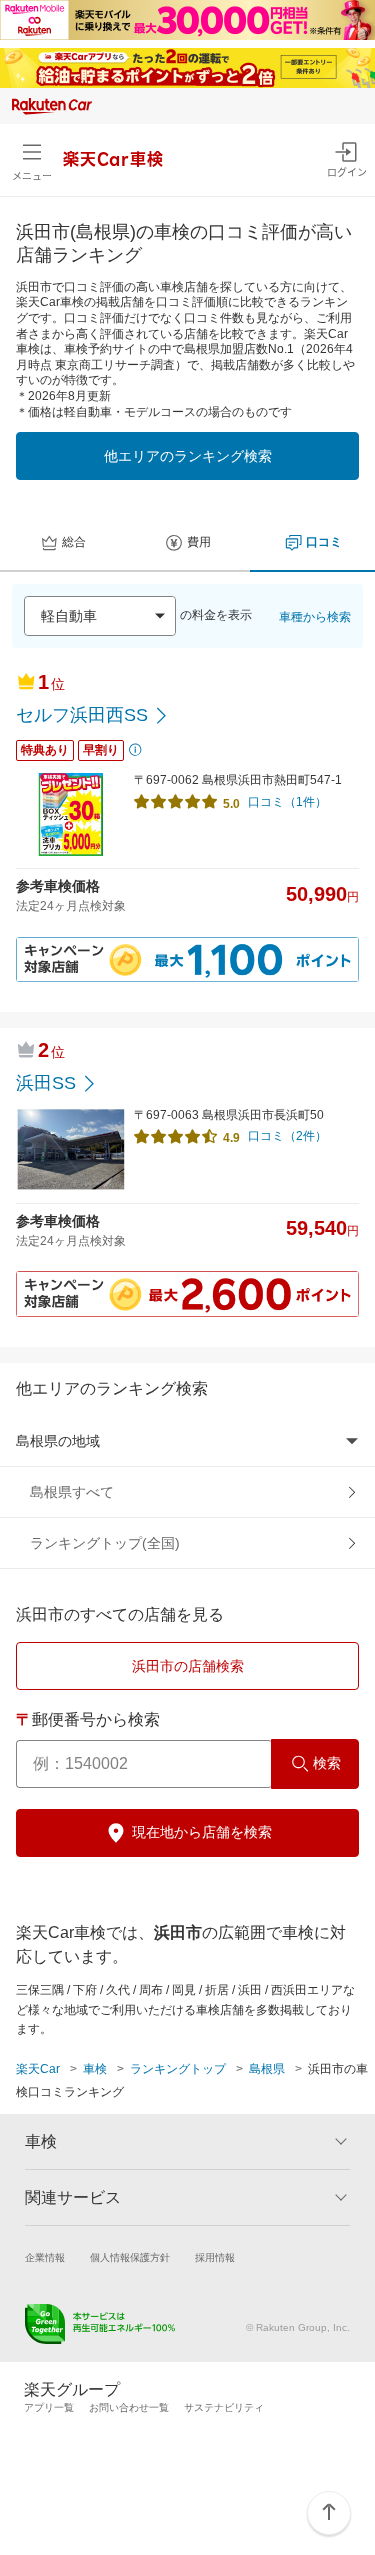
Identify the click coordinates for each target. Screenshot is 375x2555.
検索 (327, 1763)
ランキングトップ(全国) (105, 1543)
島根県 (267, 2069)
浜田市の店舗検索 (188, 1666)
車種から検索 (315, 617)
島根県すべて (72, 1492)
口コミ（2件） (287, 1136)
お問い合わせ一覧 (129, 2407)
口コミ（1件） (287, 802)
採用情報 (215, 2257)
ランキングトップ (178, 2069)
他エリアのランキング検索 (188, 456)
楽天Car (38, 2069)
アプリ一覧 (49, 2407)
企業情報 (45, 2257)
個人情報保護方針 (130, 2257)
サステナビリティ (224, 2407)
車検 (95, 2069)
